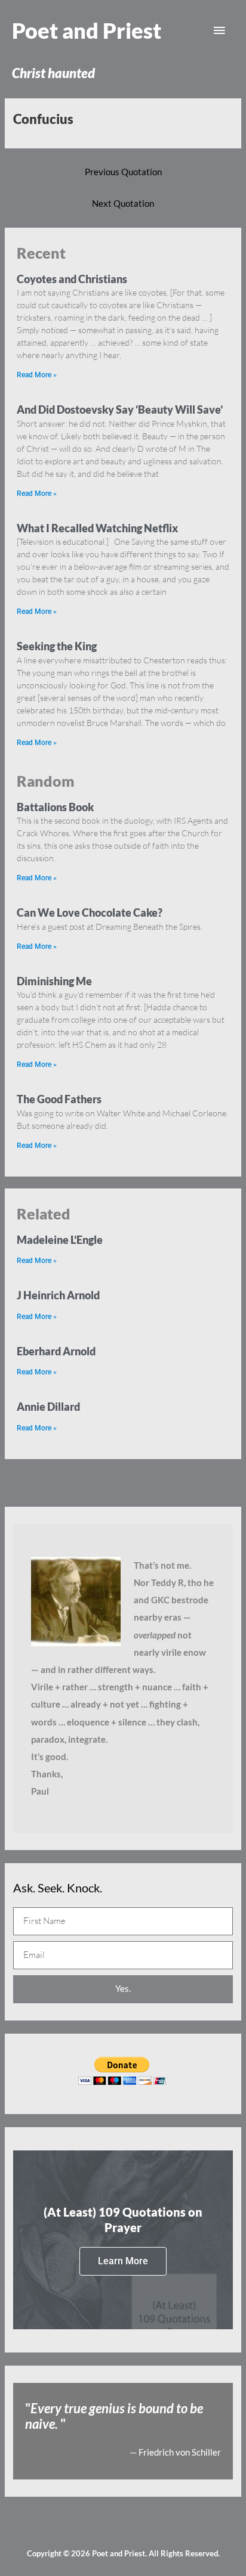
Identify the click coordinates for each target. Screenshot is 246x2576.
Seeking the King (57, 646)
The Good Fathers (59, 1099)
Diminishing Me (54, 981)
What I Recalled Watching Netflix (97, 528)
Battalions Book (55, 807)
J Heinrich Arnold (58, 1295)
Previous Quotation (123, 172)
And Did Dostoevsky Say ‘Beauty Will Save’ (120, 409)
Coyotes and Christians (72, 279)
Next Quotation (123, 204)
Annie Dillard (48, 1407)
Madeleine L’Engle (60, 1240)
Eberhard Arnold (56, 1351)
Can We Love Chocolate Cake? (90, 913)
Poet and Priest (87, 30)
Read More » (37, 375)
